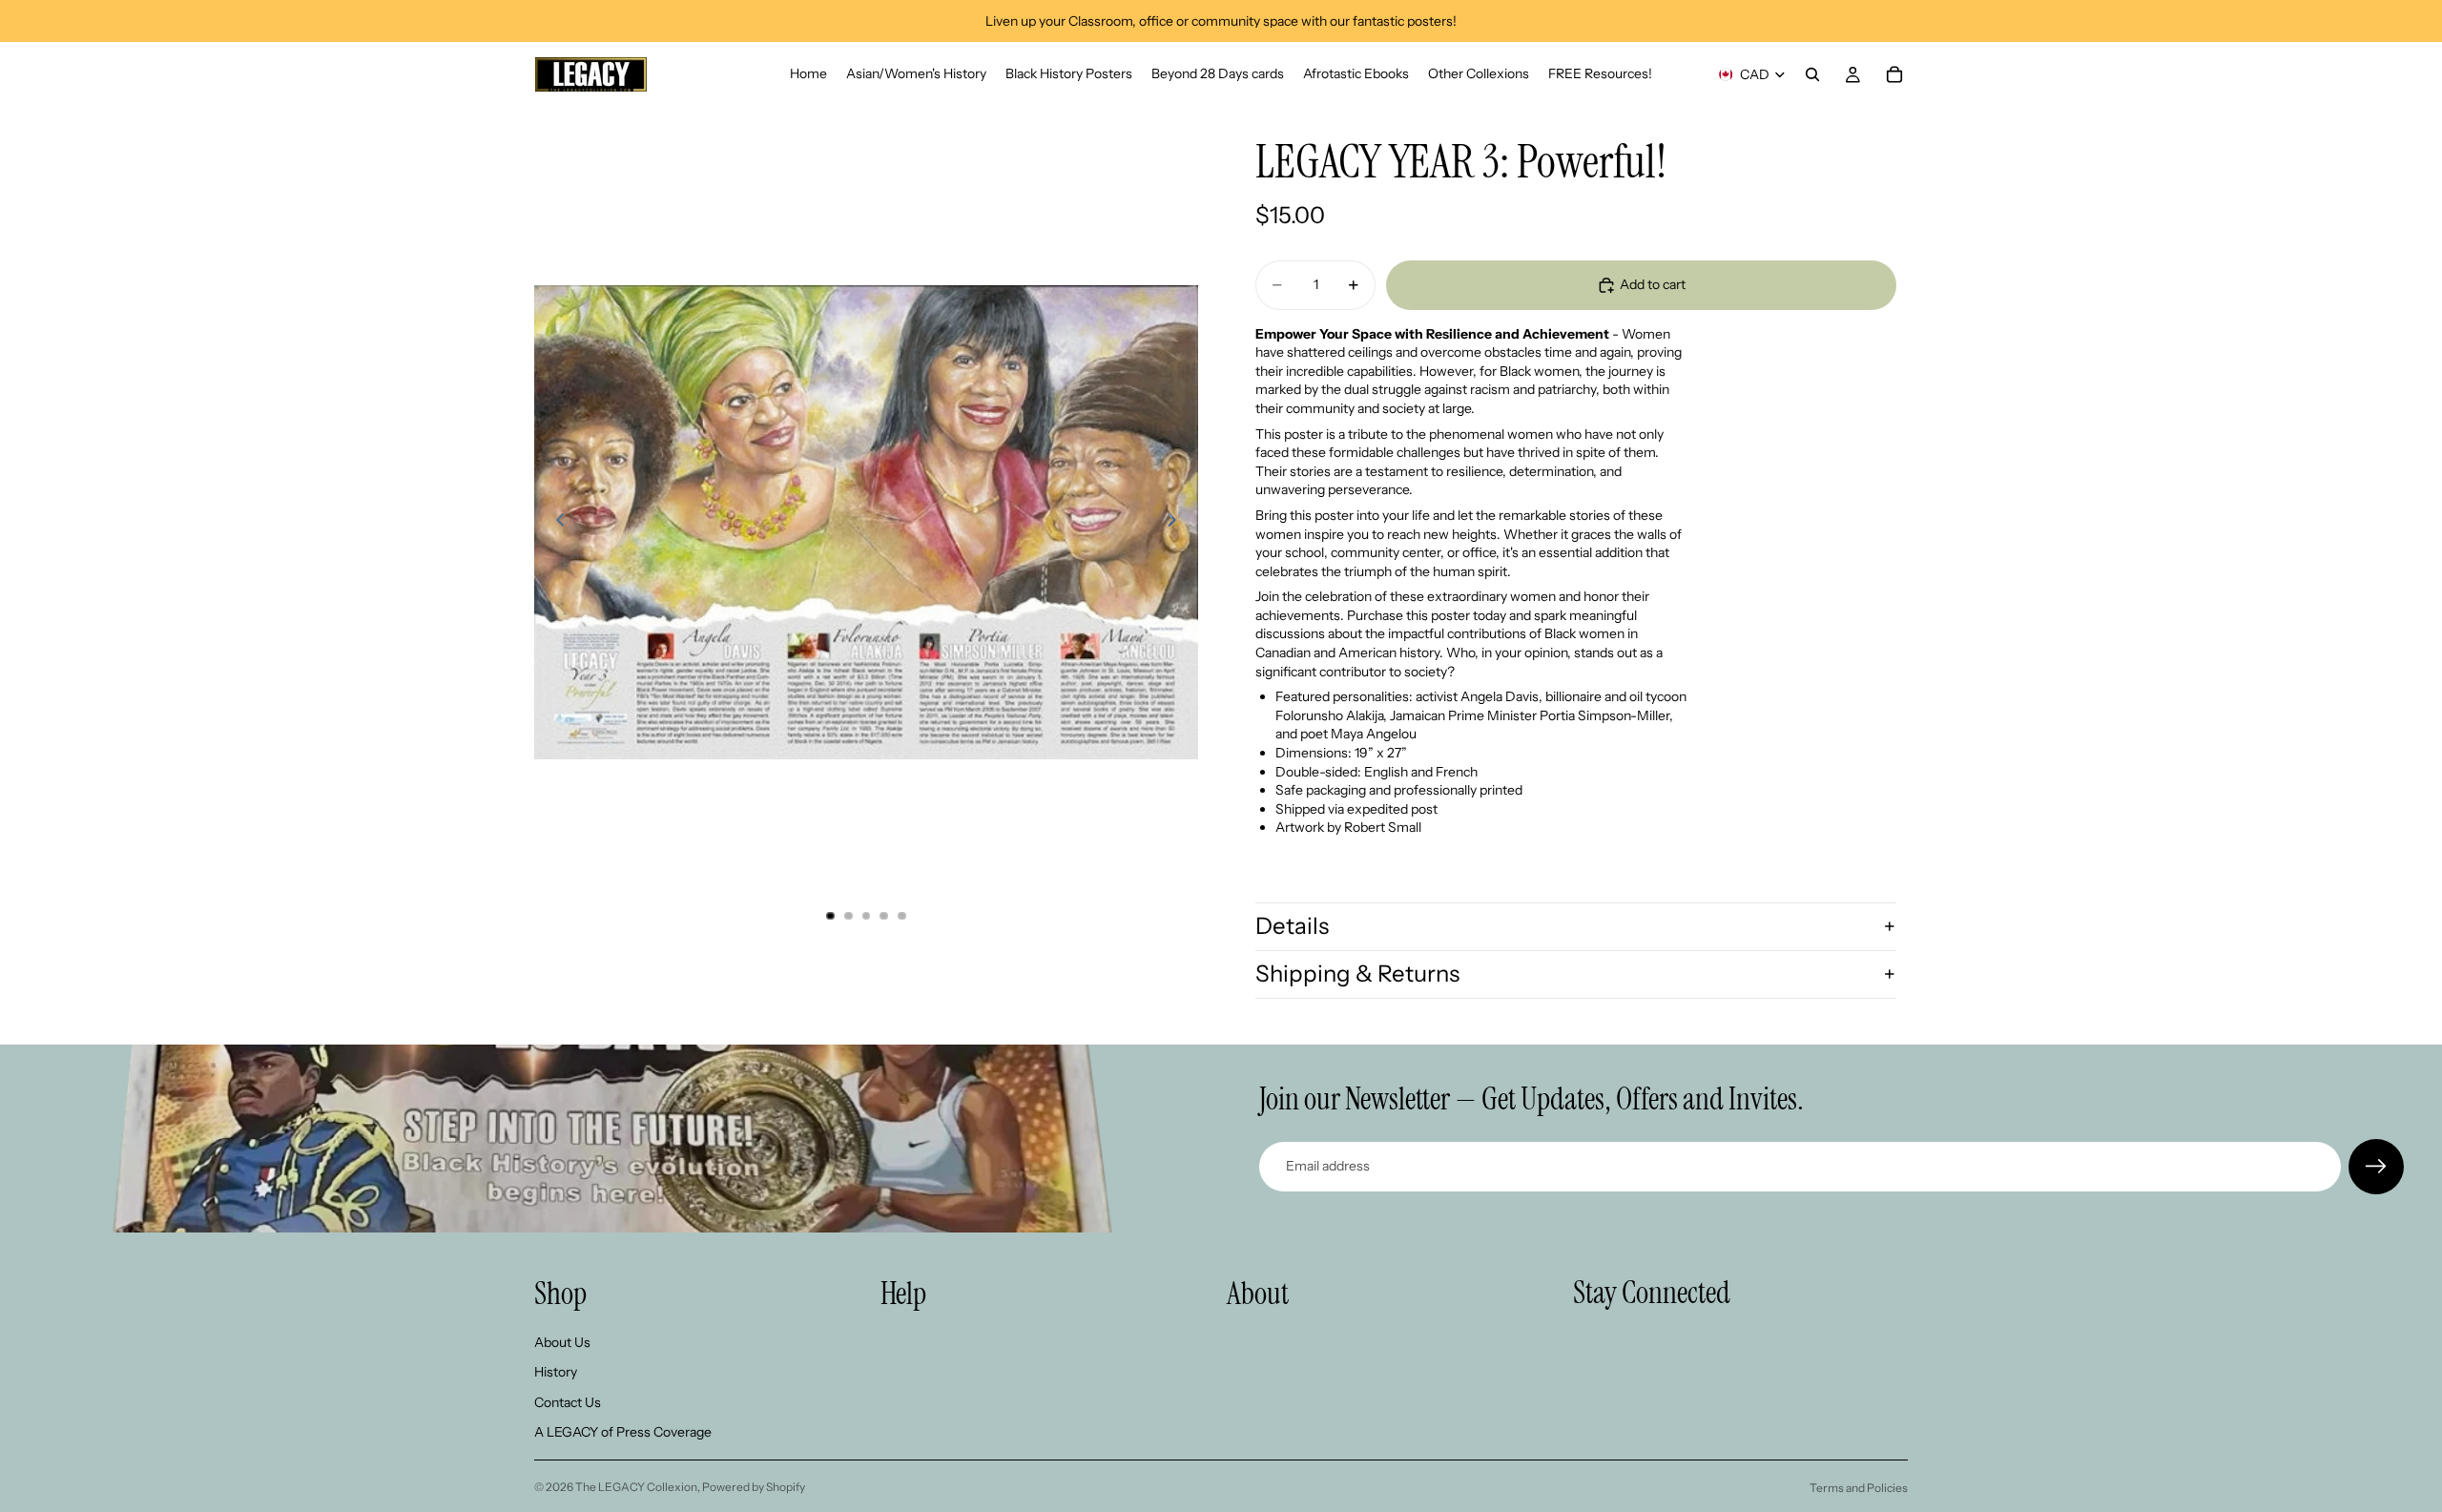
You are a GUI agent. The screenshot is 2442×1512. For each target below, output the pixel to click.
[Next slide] (1177, 522)
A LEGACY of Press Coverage (623, 1432)
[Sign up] (2376, 1167)
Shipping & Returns (1357, 973)
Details (1292, 926)
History (556, 1372)
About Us (562, 1341)
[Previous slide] (555, 522)
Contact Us (568, 1401)
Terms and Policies (1859, 1488)
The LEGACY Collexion (636, 1487)
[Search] (1812, 74)
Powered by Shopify (754, 1487)
